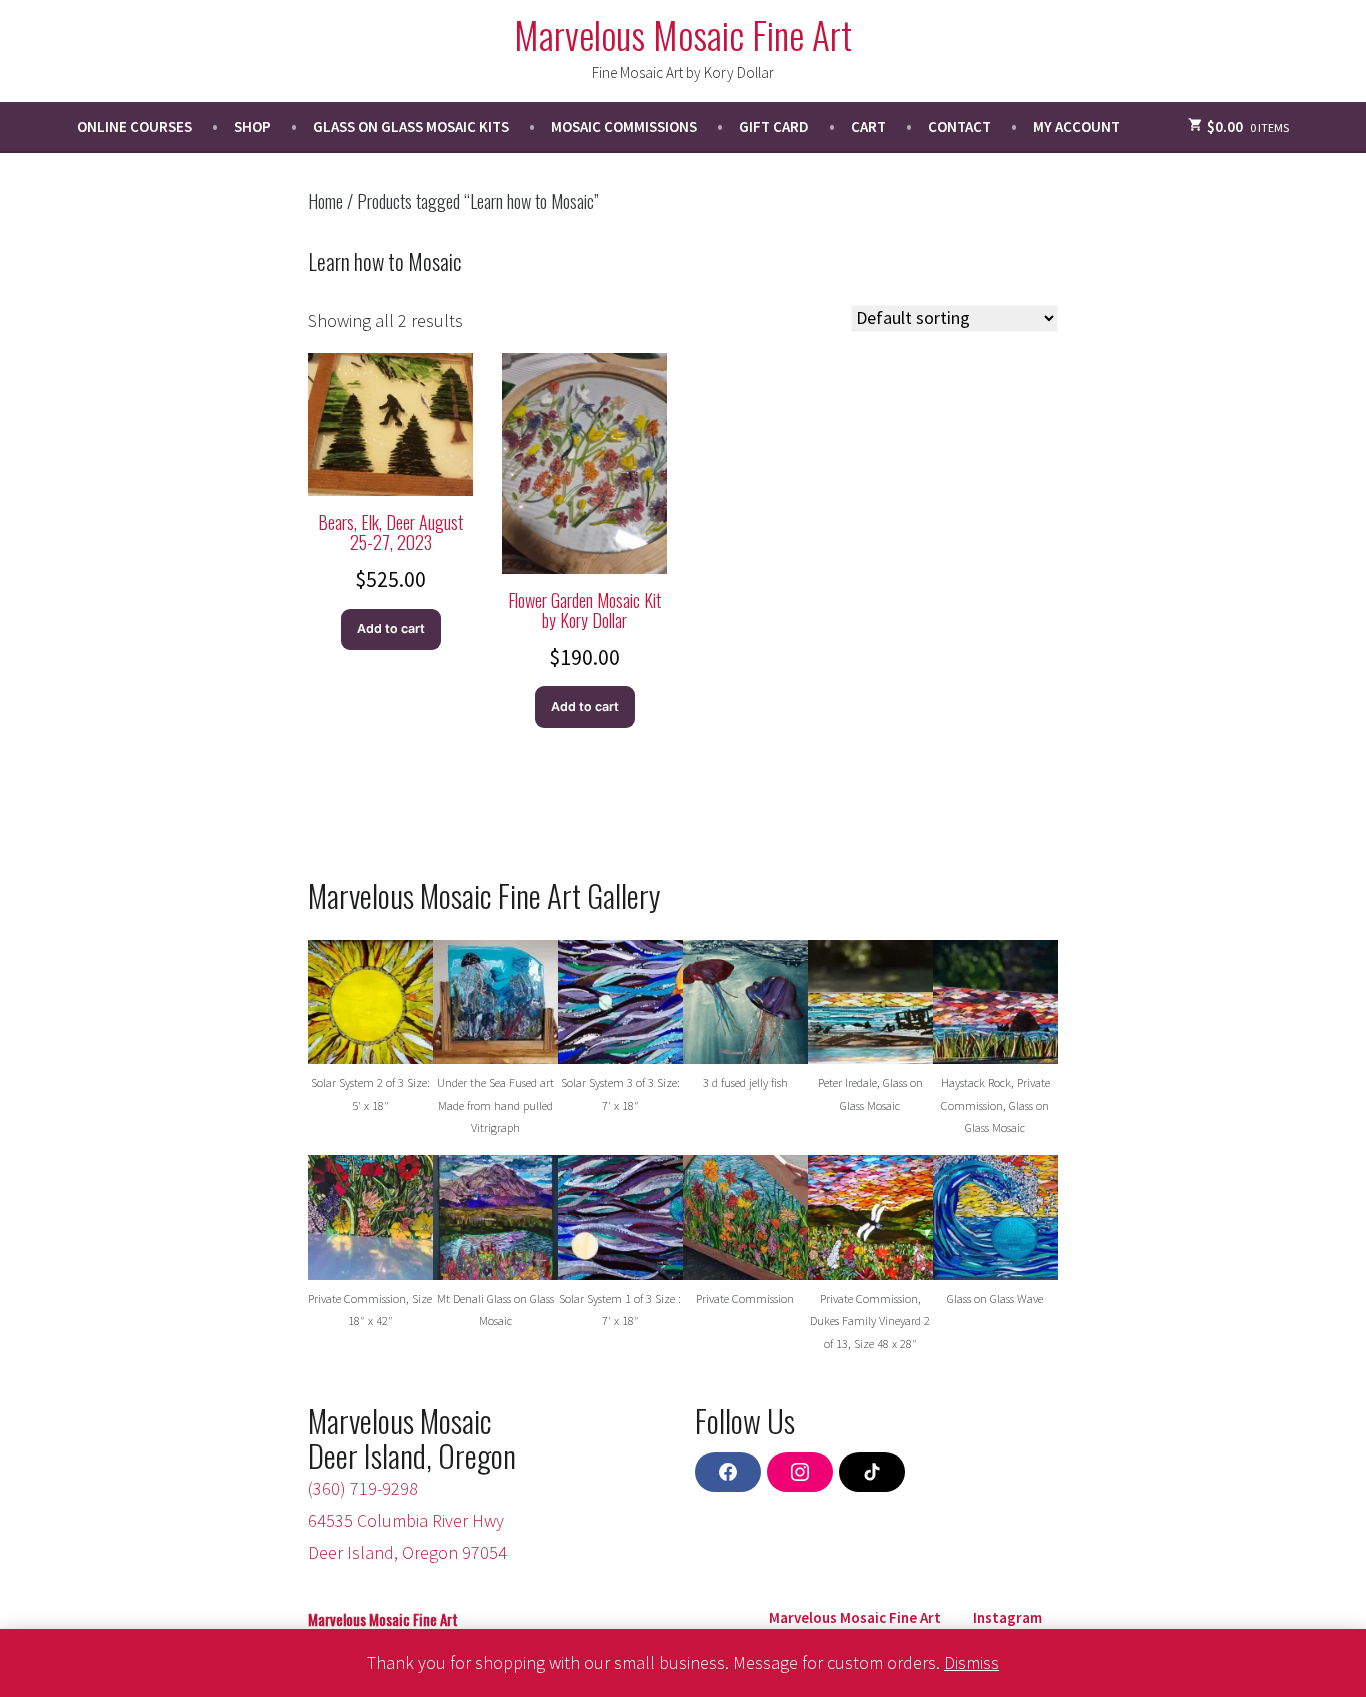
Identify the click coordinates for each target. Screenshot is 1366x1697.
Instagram (1007, 1617)
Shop (252, 126)
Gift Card (774, 126)
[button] (370, 1036)
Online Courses (134, 126)
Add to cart (391, 628)
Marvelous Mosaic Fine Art (683, 34)
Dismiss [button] (971, 1662)
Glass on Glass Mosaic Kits (411, 126)
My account (1076, 126)
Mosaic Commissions (624, 126)
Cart (868, 126)
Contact (959, 126)
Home (325, 201)
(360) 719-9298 (363, 1488)
